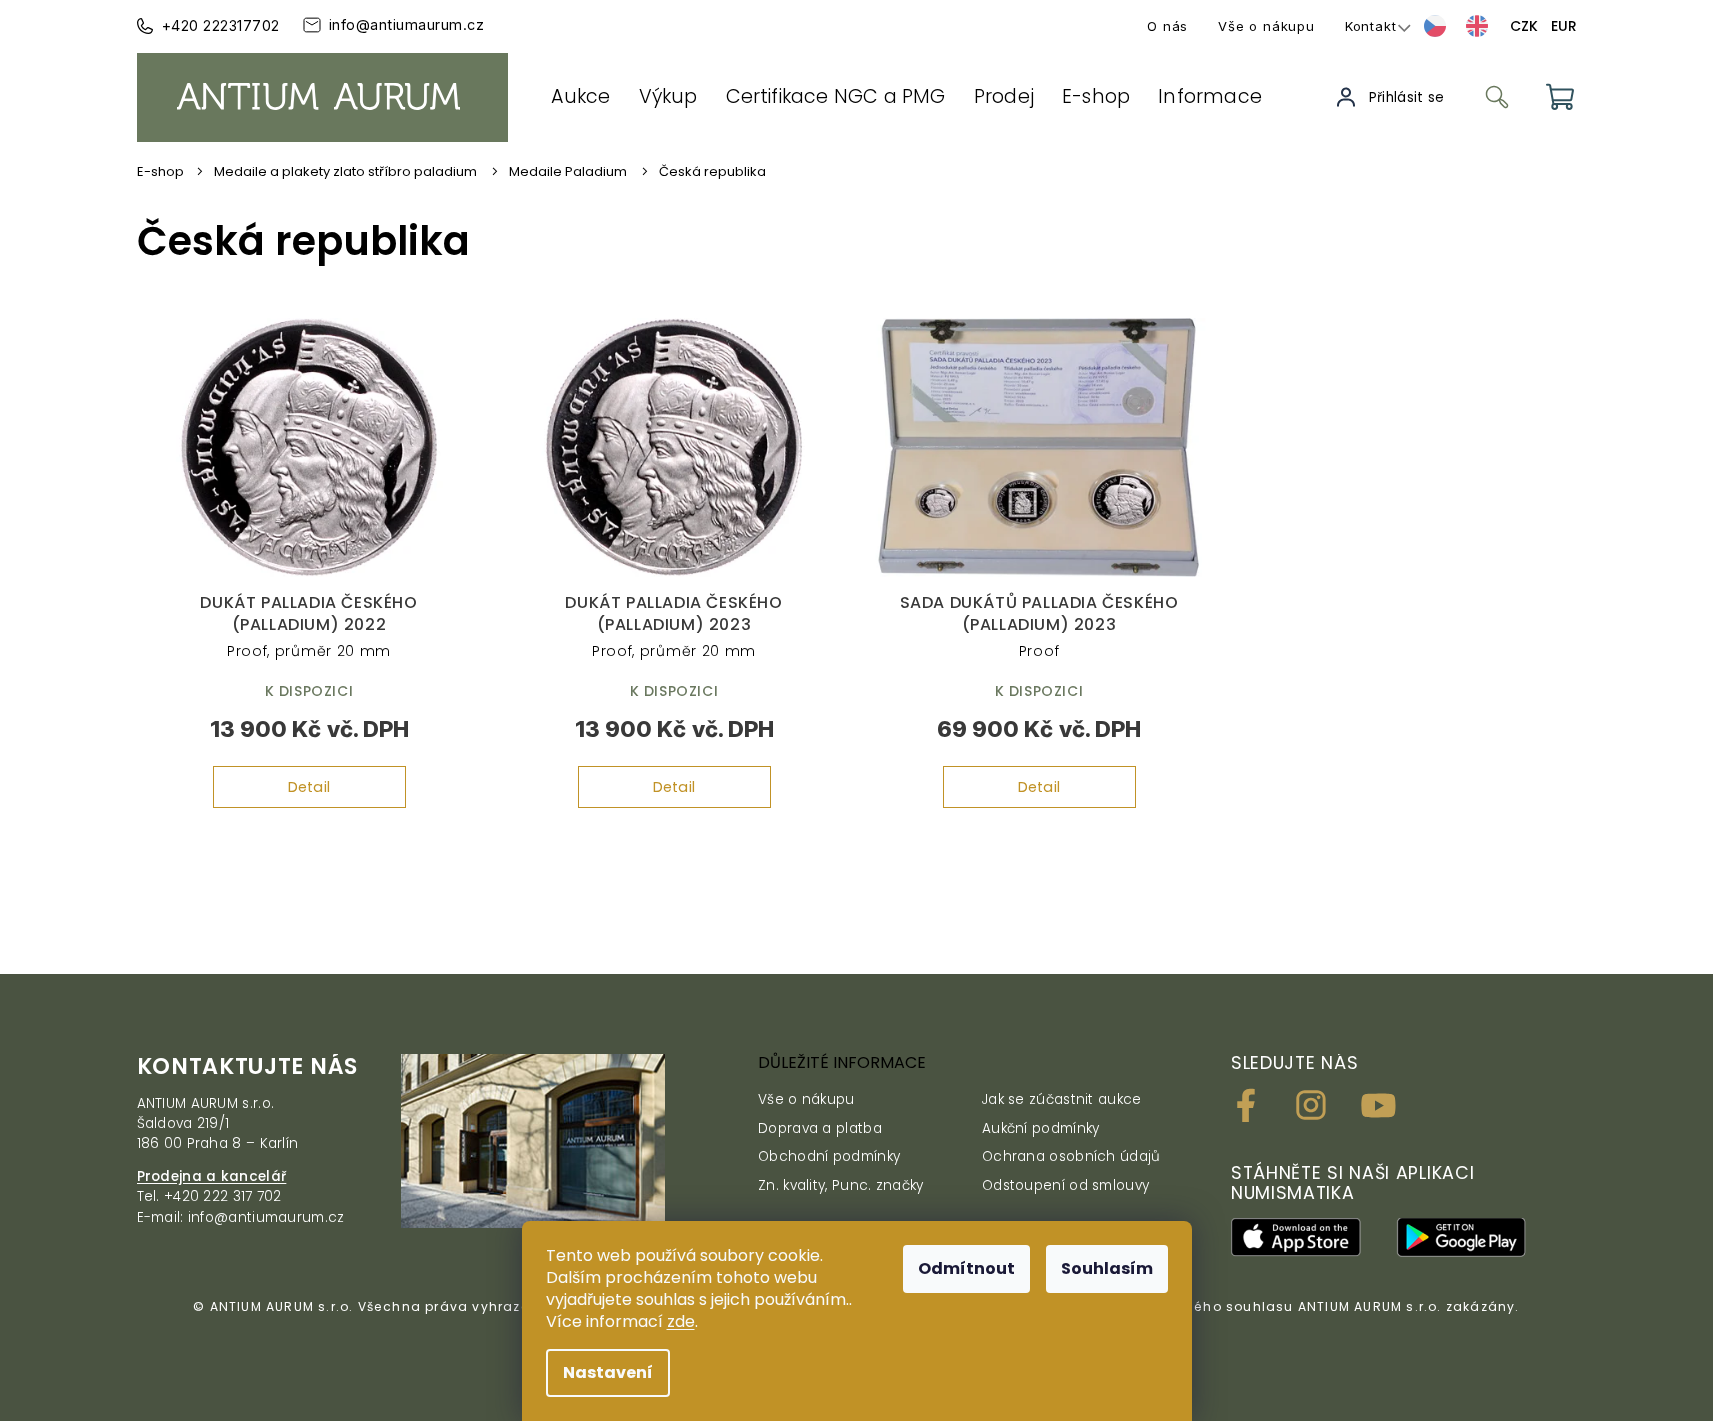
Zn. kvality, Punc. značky (841, 1185)
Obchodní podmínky (829, 1156)
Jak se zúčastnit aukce (1062, 1099)
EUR (1564, 26)
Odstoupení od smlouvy (1065, 1185)
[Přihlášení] (1392, 97)
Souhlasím (1107, 1268)
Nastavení (608, 1372)
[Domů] (167, 172)
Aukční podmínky (1041, 1128)
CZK (1524, 26)
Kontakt (1371, 26)
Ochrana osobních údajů (1071, 1156)
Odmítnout (966, 1268)
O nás (1167, 26)
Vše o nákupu (1266, 26)
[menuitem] (581, 97)
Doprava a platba (820, 1128)
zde (681, 1321)
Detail (309, 787)
